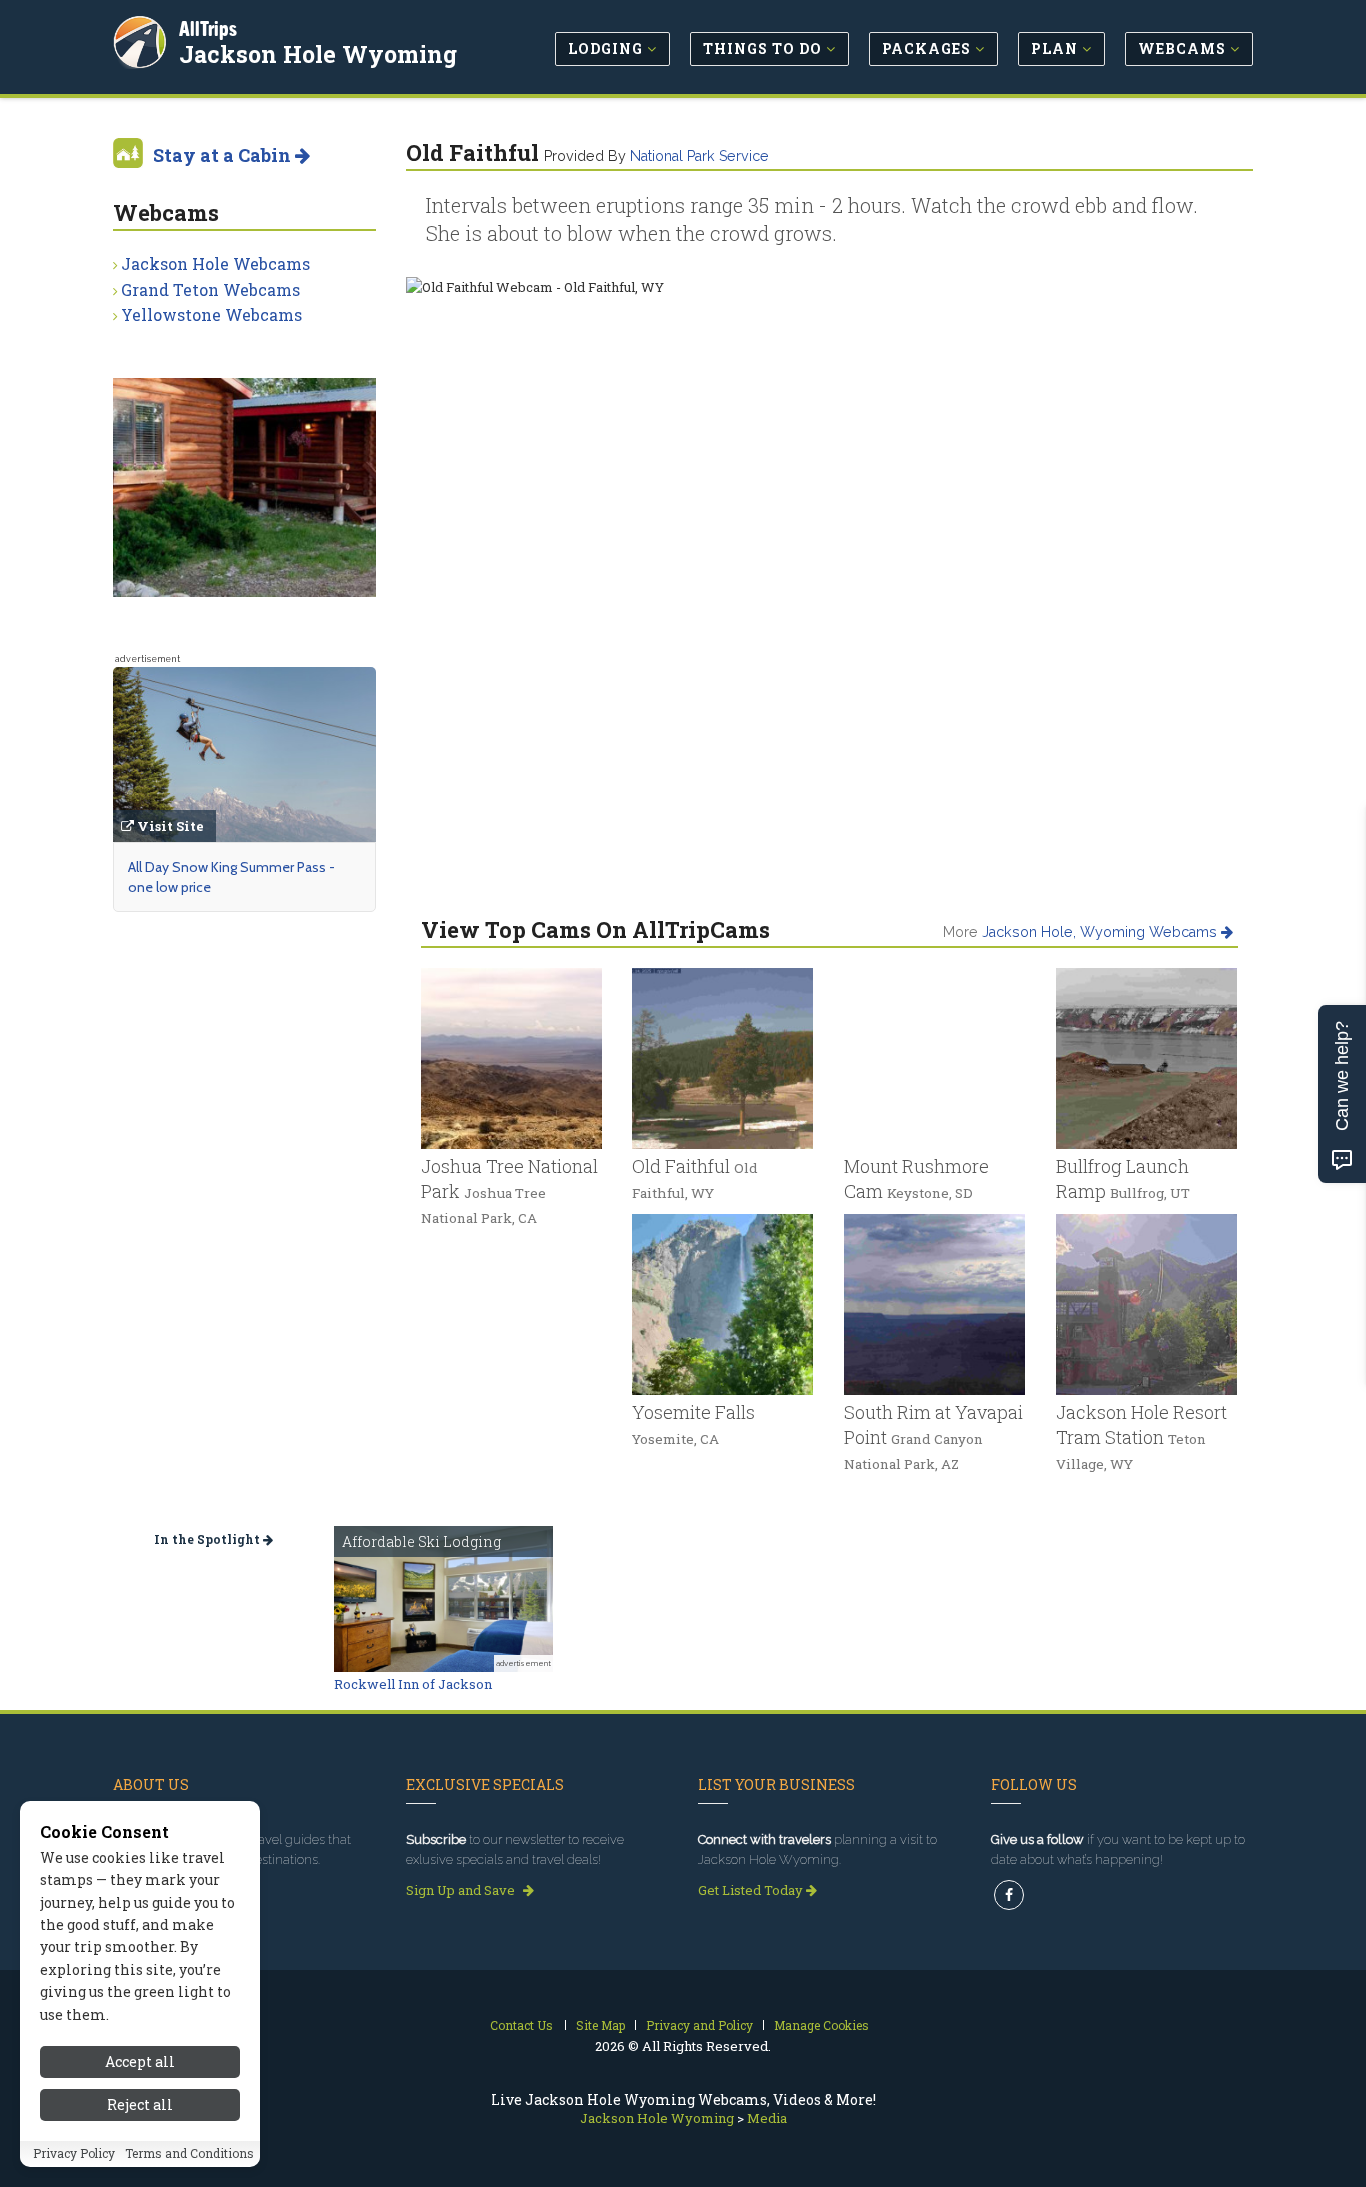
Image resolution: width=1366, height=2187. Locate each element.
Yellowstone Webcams (211, 314)
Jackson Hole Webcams (215, 263)
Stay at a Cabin (224, 155)
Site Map (600, 2025)
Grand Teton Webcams (210, 289)
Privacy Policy (74, 2154)
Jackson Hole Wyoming (318, 54)
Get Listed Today (752, 1890)
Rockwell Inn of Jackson (413, 1684)
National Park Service (699, 156)
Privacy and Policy (699, 2025)
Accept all (140, 2061)
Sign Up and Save (462, 1890)
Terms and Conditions (189, 2154)
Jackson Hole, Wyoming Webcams (1101, 932)
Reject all (140, 2104)
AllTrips (208, 28)
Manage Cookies (821, 2025)
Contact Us (521, 2025)
